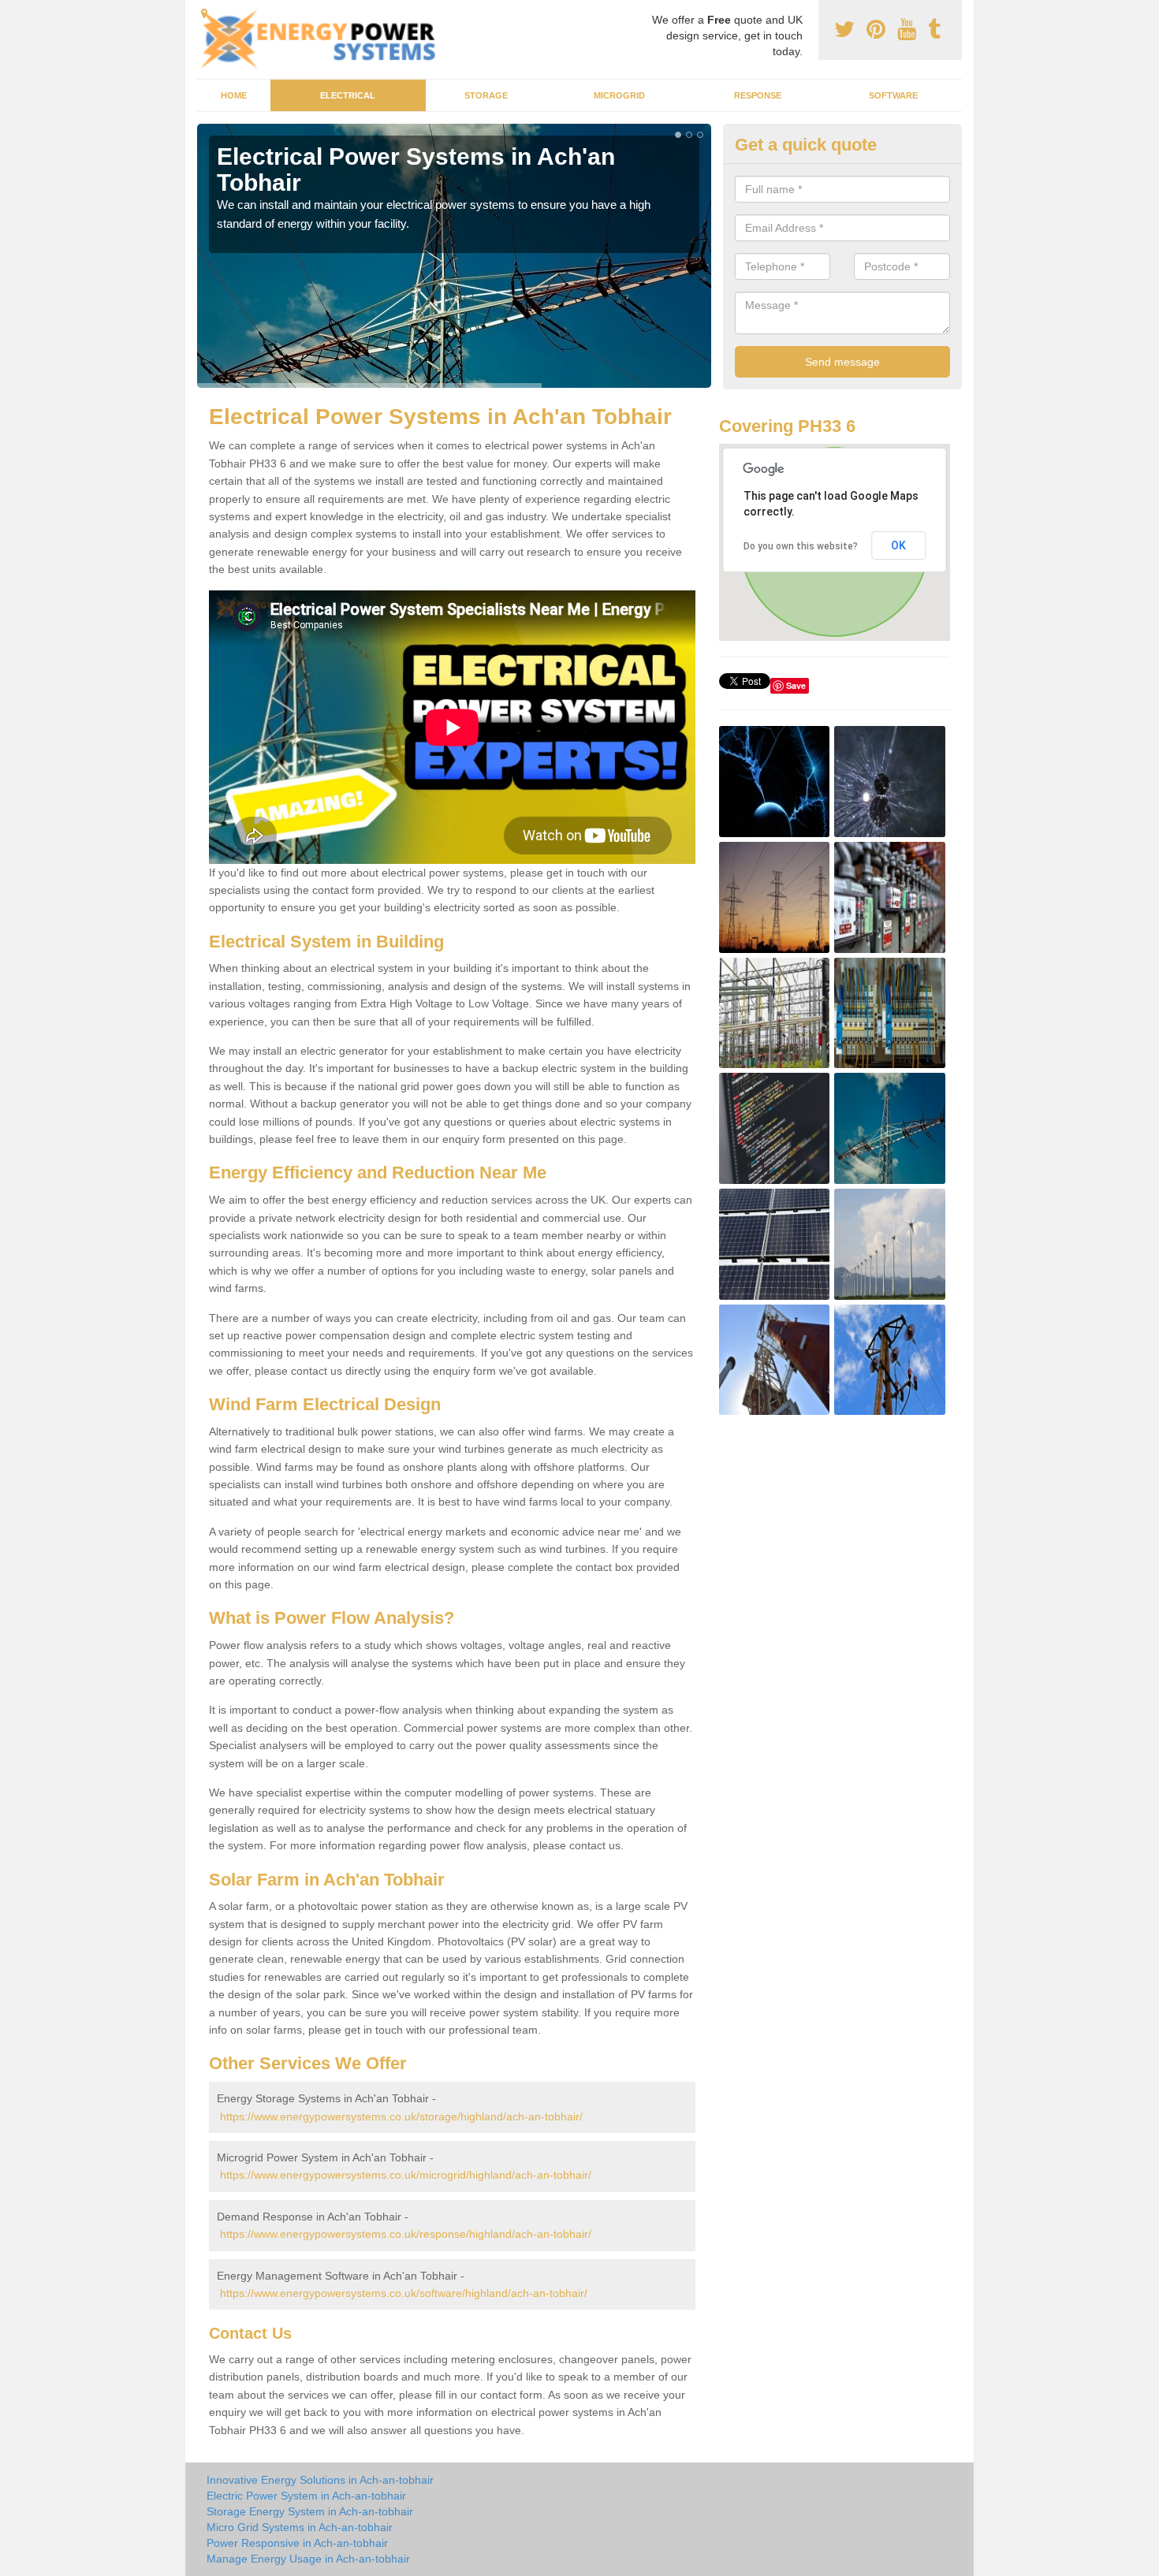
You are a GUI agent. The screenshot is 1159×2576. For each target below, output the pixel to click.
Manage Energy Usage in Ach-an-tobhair (308, 2559)
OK (898, 545)
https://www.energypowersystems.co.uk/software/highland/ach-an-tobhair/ (404, 2293)
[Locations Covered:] (204, 13)
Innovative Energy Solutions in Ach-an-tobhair (320, 2480)
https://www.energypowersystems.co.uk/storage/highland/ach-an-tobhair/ (401, 2116)
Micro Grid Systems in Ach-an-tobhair (300, 2527)
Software (893, 95)
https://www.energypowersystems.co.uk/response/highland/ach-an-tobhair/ (406, 2234)
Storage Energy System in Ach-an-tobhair (310, 2511)
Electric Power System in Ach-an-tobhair (306, 2496)
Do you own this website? (801, 546)
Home (234, 95)
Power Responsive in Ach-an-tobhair (297, 2543)
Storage (486, 95)
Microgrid (619, 95)
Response (758, 95)
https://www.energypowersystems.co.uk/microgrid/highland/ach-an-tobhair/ (406, 2175)
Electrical (348, 95)
